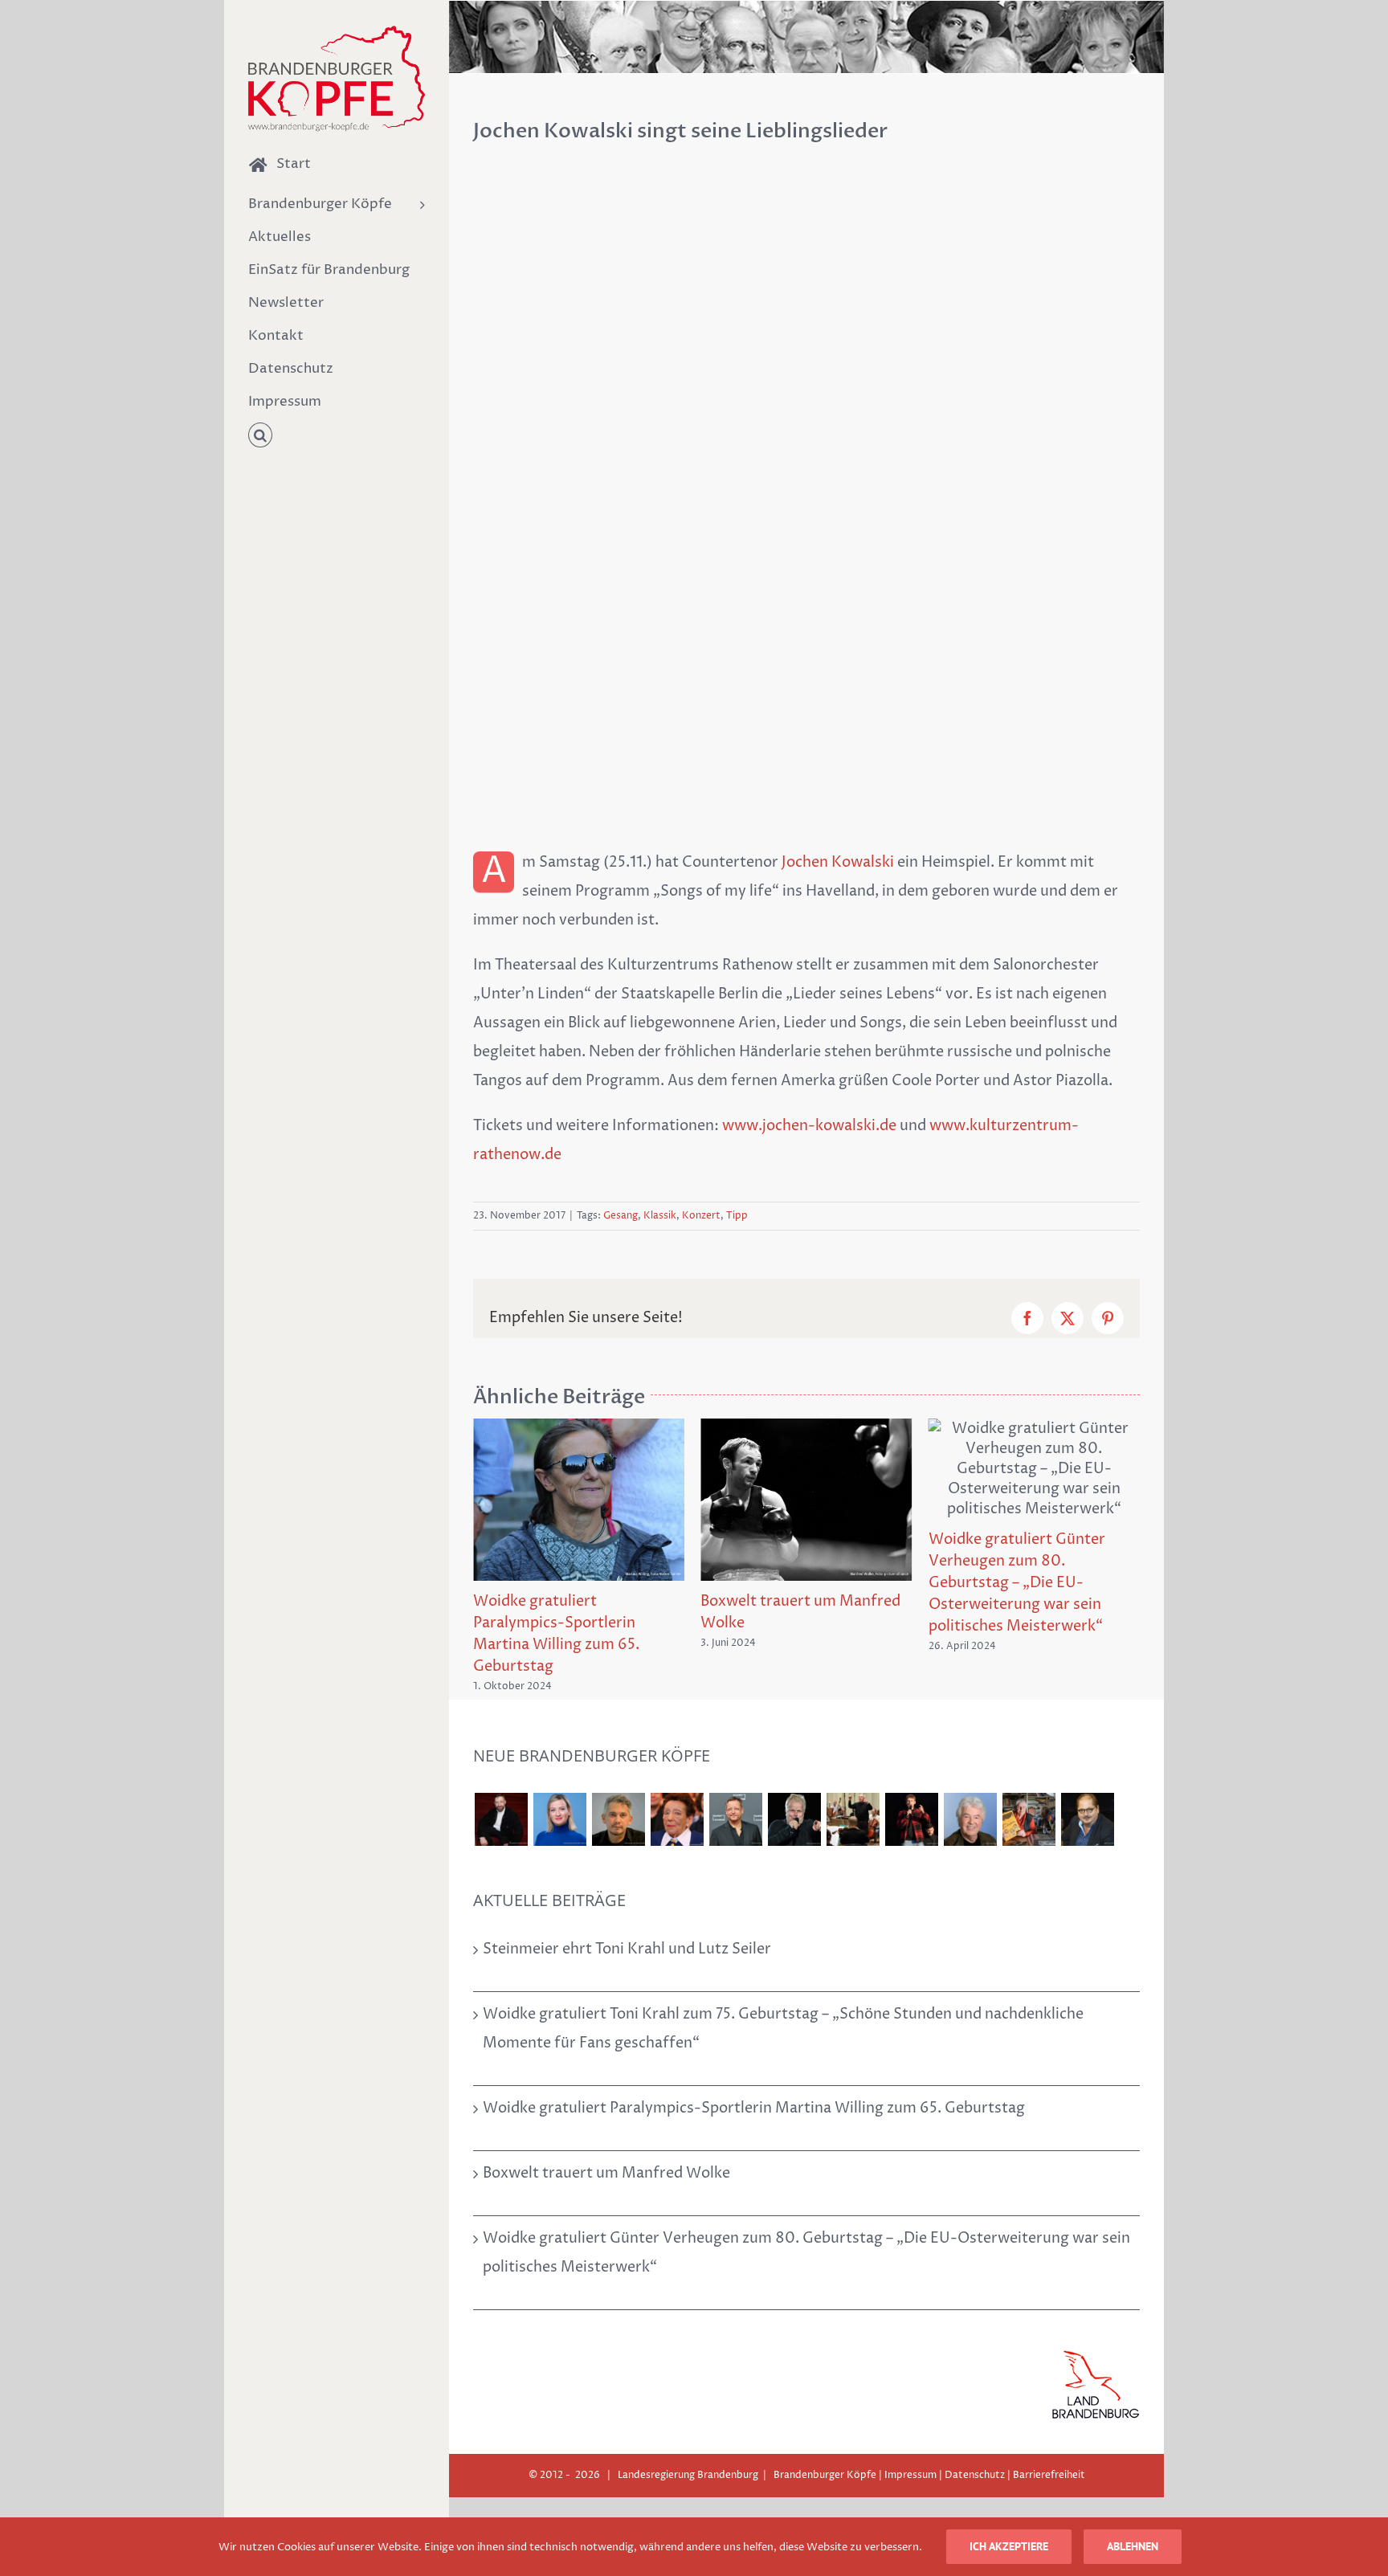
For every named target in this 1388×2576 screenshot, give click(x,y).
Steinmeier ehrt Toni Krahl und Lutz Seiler (627, 1910)
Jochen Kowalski (838, 862)
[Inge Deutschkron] (677, 1780)
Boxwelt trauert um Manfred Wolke (606, 2134)
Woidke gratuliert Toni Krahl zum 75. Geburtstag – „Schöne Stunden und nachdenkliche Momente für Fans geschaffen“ (783, 1989)
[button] (337, 436)
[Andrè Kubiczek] (618, 1780)
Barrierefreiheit (1049, 2436)
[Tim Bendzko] (911, 1780)
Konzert (701, 1216)
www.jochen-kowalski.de (809, 1126)
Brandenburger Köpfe (825, 2436)
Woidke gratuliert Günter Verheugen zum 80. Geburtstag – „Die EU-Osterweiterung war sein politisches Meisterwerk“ (789, 1583)
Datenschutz (975, 2436)
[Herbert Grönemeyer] (794, 1780)
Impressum (910, 2436)
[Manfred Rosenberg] (853, 1780)
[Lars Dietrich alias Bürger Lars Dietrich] (501, 1780)
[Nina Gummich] (559, 1780)
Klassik (660, 1216)
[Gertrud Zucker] (1029, 1780)
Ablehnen (1133, 2546)
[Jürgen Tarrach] (1087, 1780)
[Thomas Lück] (970, 1780)
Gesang (621, 1216)
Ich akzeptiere (1009, 2546)
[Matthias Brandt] (735, 1780)
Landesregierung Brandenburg (688, 2436)
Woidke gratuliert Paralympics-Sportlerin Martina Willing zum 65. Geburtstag (754, 2069)
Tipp (737, 1216)
